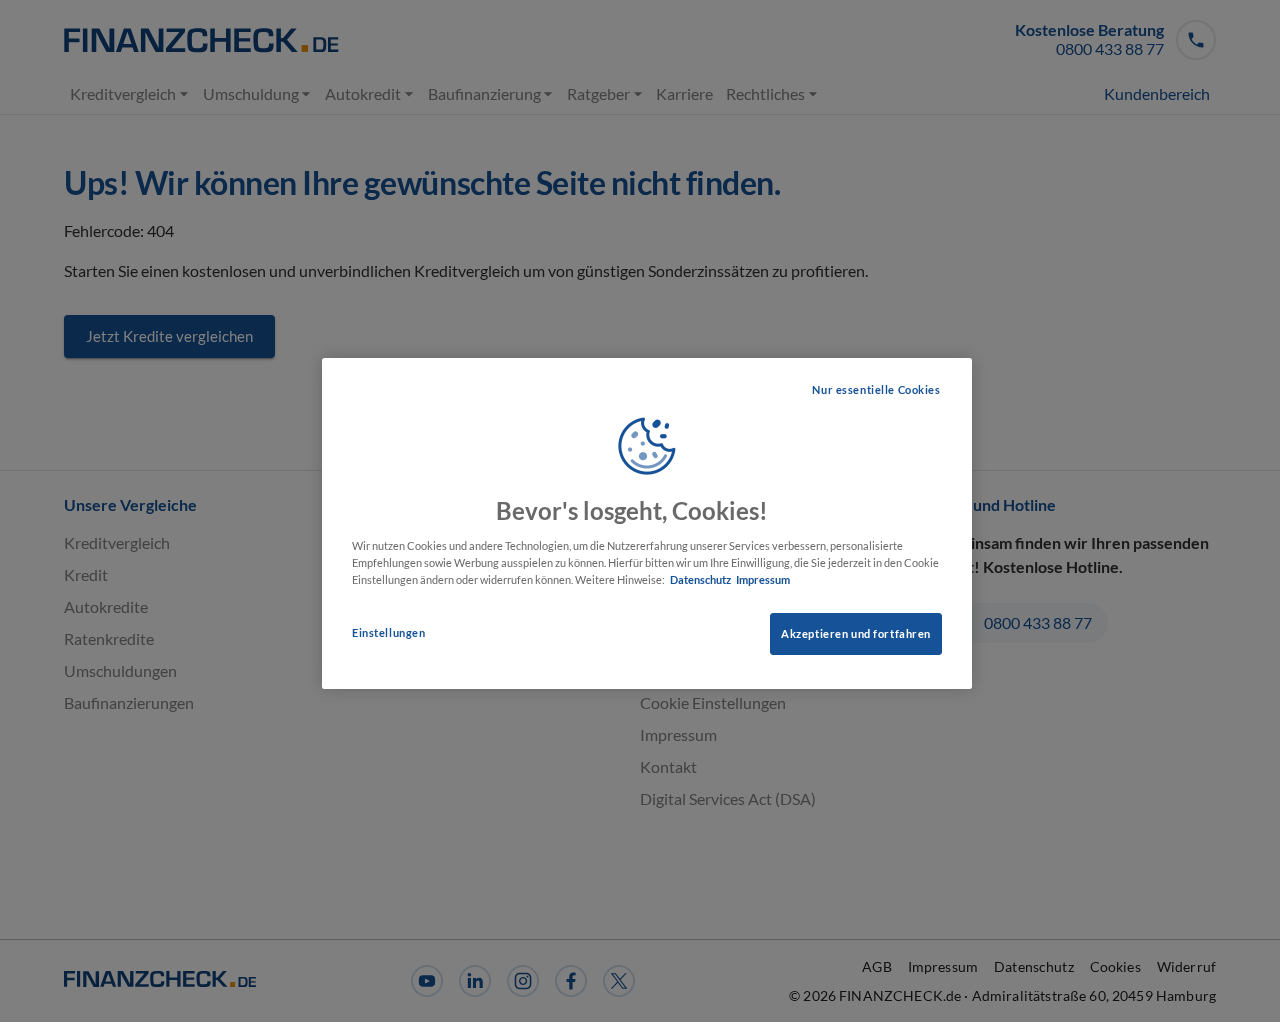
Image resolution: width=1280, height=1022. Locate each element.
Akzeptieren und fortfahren (856, 633)
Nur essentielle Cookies (876, 389)
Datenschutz (700, 579)
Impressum (763, 579)
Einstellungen (388, 632)
